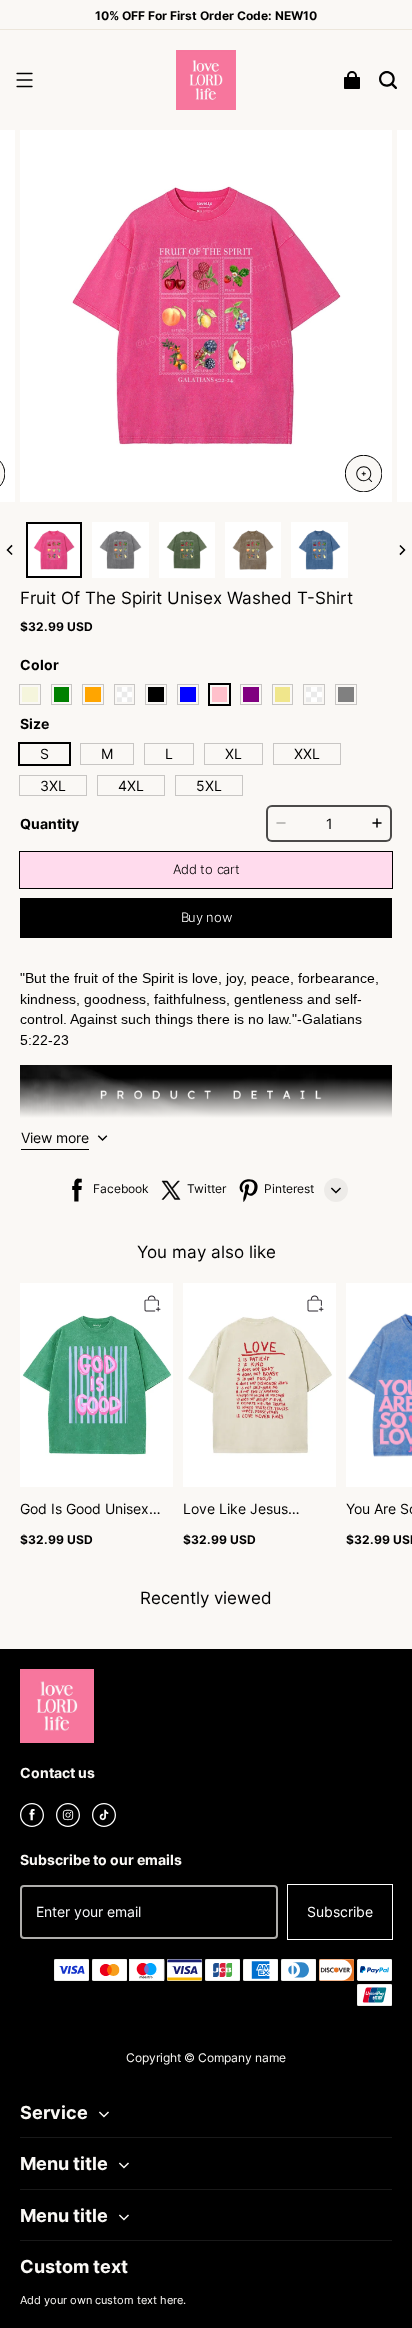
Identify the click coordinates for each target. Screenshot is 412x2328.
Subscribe (340, 1911)
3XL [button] (53, 785)
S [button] (44, 753)
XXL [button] (307, 753)
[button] (24, 80)
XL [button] (233, 753)
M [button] (107, 753)
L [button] (169, 753)
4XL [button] (131, 785)
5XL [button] (209, 785)
